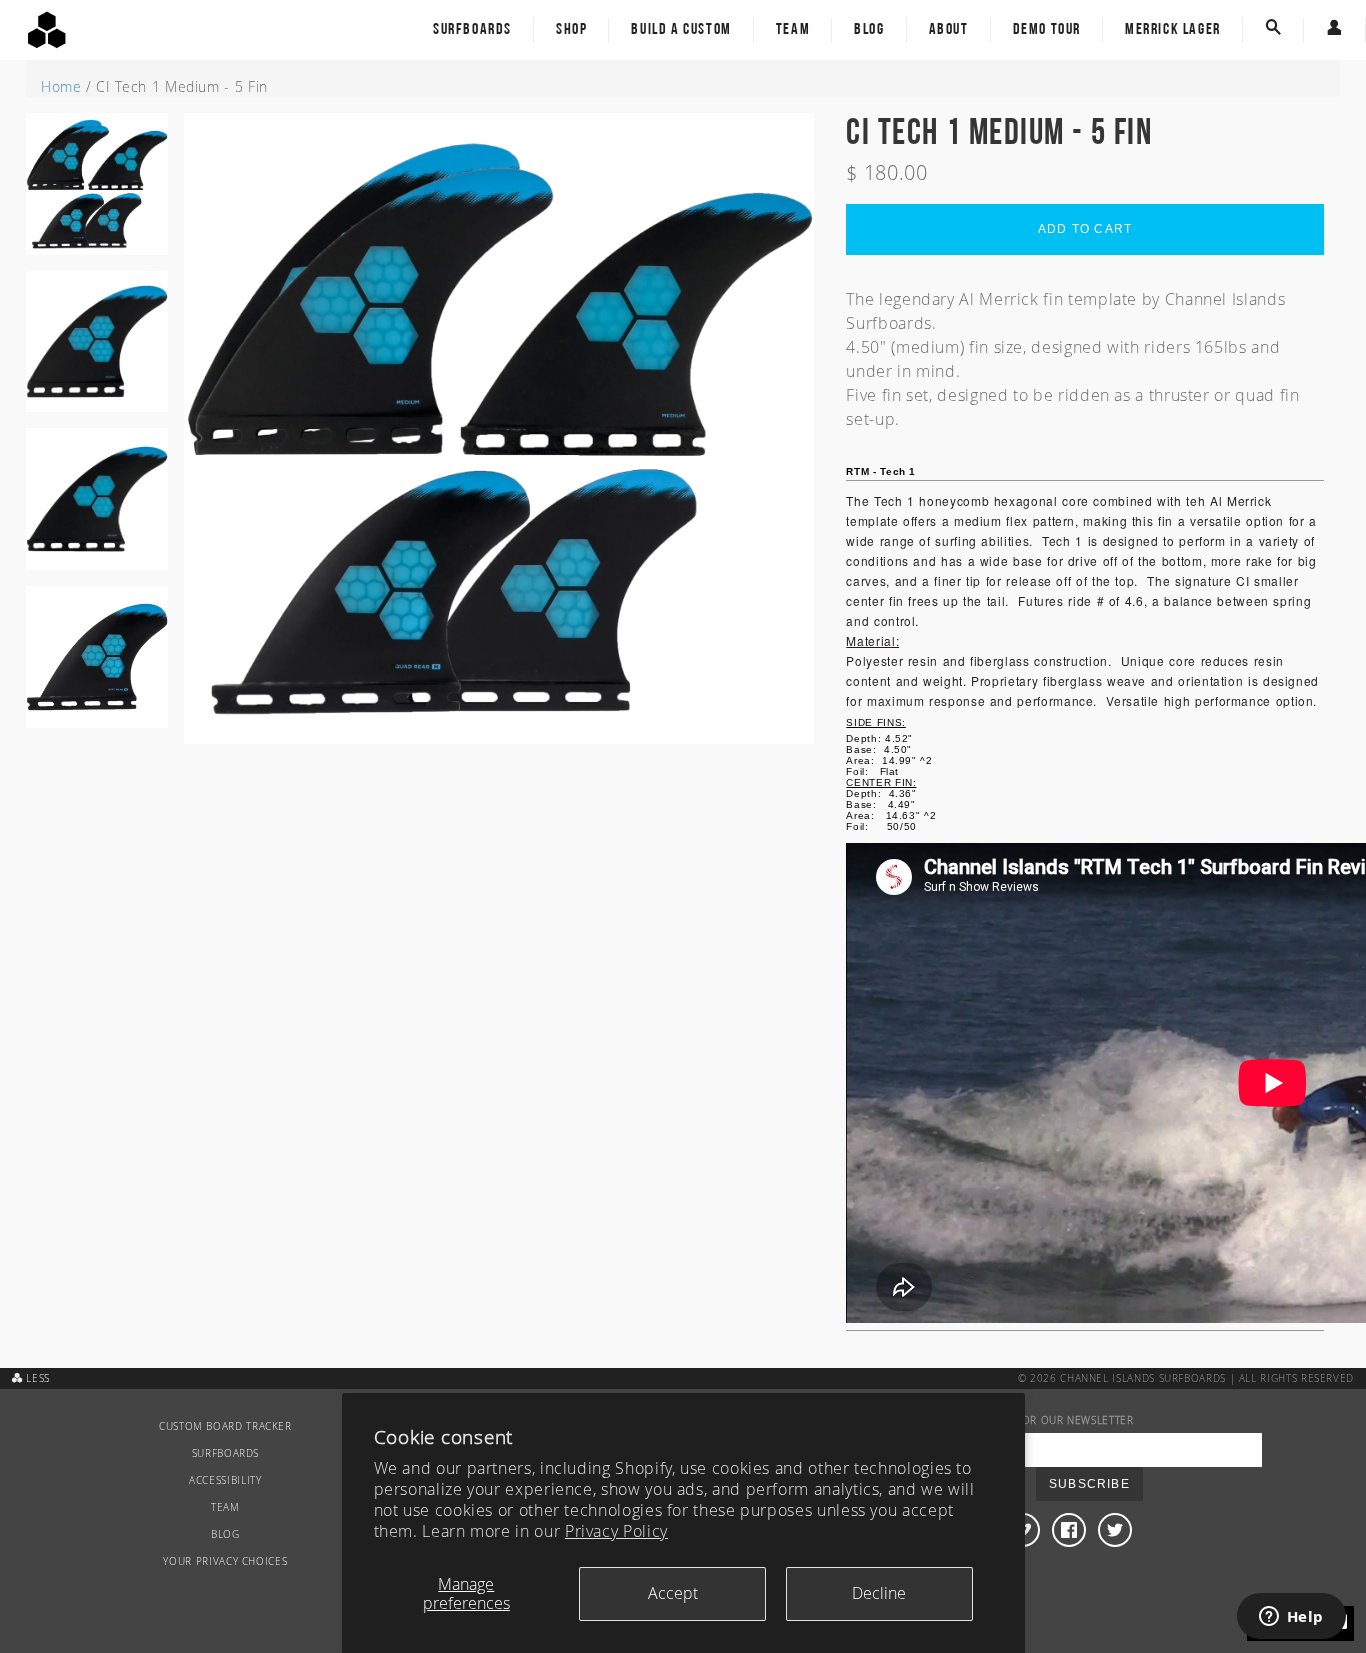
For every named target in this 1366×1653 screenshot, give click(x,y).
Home (61, 86)
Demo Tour (1047, 30)
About (949, 30)
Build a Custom (681, 30)
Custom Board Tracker (225, 1426)
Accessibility (225, 1480)
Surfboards (472, 30)
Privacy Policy (616, 1531)
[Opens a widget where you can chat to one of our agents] (1291, 1618)
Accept (673, 1593)
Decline (879, 1593)
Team (793, 30)
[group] (97, 192)
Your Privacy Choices (225, 1561)
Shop (571, 30)
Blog (869, 30)
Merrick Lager (1173, 30)
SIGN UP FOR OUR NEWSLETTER (1052, 1420)
